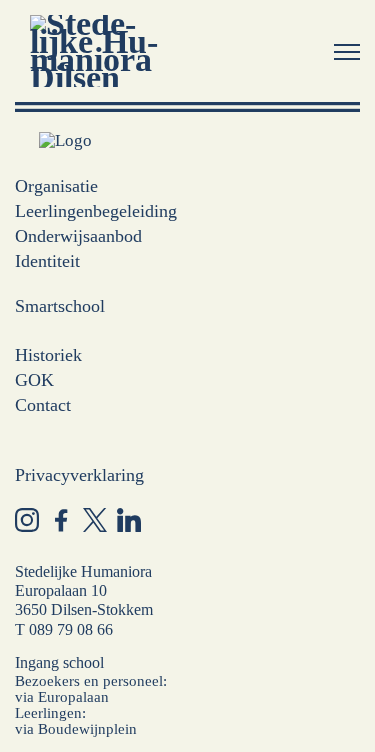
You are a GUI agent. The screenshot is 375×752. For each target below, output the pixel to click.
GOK (34, 380)
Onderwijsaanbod (78, 236)
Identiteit (47, 261)
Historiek (48, 355)
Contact (43, 405)
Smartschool (60, 306)
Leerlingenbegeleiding (96, 211)
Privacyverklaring (79, 475)
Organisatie (56, 186)
